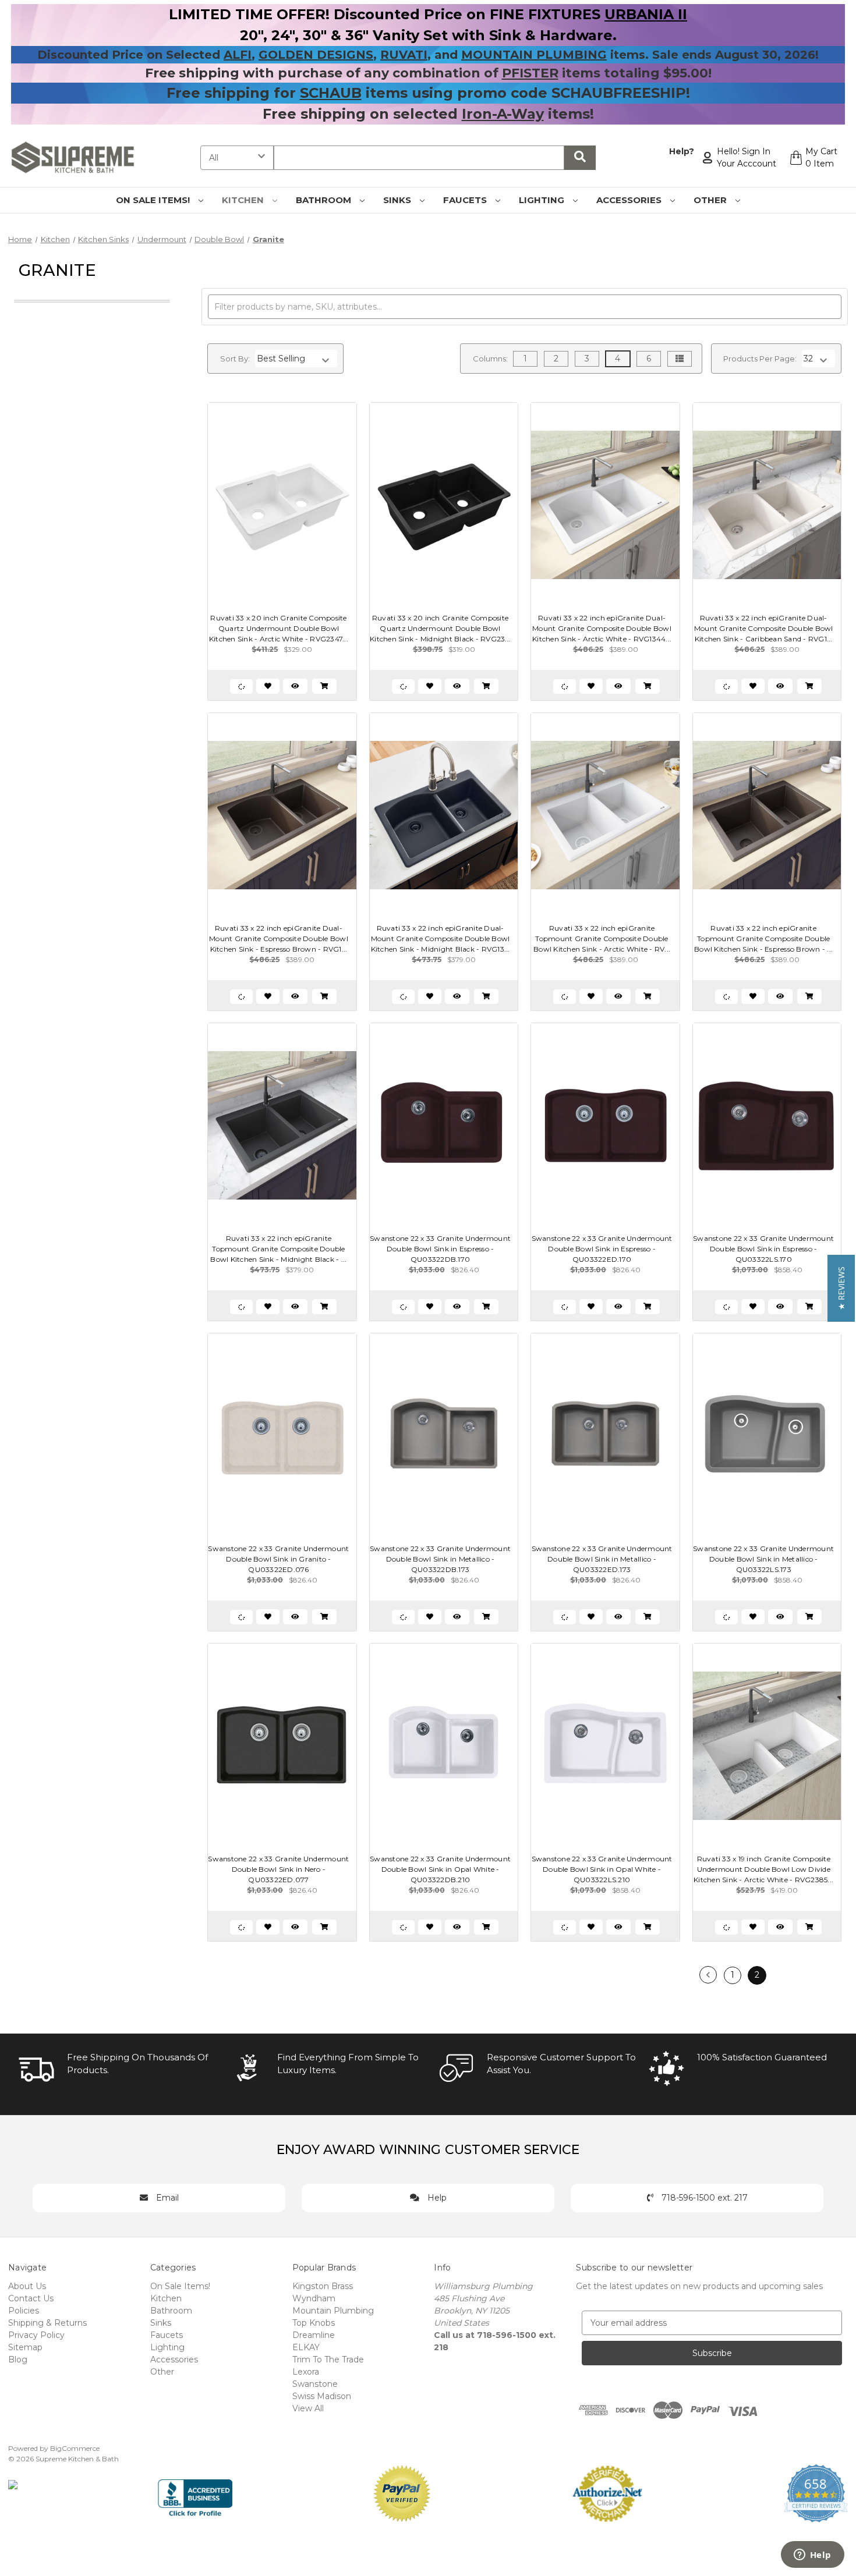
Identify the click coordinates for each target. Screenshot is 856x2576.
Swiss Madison (322, 2396)
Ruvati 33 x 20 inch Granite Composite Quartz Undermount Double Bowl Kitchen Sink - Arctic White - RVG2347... (279, 628)
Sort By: (235, 359)
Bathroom (325, 200)
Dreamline (314, 2335)
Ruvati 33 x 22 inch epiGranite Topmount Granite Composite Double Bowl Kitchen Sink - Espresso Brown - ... (763, 938)
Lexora (306, 2372)
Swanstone (315, 2384)
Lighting (543, 200)
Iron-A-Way (503, 114)
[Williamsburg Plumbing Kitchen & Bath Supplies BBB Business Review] (195, 2493)
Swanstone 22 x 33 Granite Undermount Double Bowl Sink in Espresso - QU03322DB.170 (440, 1249)
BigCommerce (75, 2448)
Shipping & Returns (47, 2323)
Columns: (490, 359)
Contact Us (31, 2298)
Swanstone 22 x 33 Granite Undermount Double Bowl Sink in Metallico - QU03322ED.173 (602, 1559)
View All (308, 2408)
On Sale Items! (154, 200)
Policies (24, 2311)
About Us (27, 2286)
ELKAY (306, 2347)
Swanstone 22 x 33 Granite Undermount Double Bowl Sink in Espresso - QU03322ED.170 (602, 1249)
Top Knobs (314, 2323)
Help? (682, 151)
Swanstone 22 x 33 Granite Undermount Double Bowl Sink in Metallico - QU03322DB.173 (440, 1559)
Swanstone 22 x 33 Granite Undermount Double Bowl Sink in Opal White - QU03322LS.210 (602, 1869)
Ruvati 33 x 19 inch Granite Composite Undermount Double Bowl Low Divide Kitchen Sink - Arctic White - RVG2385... (763, 1869)
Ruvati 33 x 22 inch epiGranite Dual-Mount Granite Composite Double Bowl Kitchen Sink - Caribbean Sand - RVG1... (764, 628)
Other (711, 200)
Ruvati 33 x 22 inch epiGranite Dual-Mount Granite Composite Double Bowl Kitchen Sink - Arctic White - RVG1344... (602, 628)
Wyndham (314, 2298)
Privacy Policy (36, 2335)
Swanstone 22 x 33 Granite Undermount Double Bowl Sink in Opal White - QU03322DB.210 (440, 1869)
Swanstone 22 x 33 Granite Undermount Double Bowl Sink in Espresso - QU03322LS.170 (763, 1249)
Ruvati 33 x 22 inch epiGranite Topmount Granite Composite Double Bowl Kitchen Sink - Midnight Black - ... (278, 1249)
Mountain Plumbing (333, 2311)
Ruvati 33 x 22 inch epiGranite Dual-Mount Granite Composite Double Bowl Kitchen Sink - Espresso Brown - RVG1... (279, 938)
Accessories (630, 200)
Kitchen (244, 200)
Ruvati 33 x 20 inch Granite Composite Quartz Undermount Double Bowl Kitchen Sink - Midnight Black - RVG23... (440, 628)
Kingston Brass (323, 2286)
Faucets (466, 200)
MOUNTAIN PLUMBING (534, 55)
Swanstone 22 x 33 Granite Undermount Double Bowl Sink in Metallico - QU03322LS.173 (763, 1559)
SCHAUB (331, 93)
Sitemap (25, 2347)
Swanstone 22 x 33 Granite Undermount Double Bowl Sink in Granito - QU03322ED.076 (278, 1559)
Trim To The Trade (328, 2359)
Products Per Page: (760, 359)
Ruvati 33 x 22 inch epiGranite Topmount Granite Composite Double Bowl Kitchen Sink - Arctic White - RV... (602, 938)
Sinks (398, 200)
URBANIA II (646, 14)
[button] (841, 1288)
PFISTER (530, 73)
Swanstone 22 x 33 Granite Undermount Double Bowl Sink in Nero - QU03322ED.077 (278, 1869)
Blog (18, 2359)
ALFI (238, 55)
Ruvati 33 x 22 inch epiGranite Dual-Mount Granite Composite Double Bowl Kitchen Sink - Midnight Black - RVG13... (441, 938)
